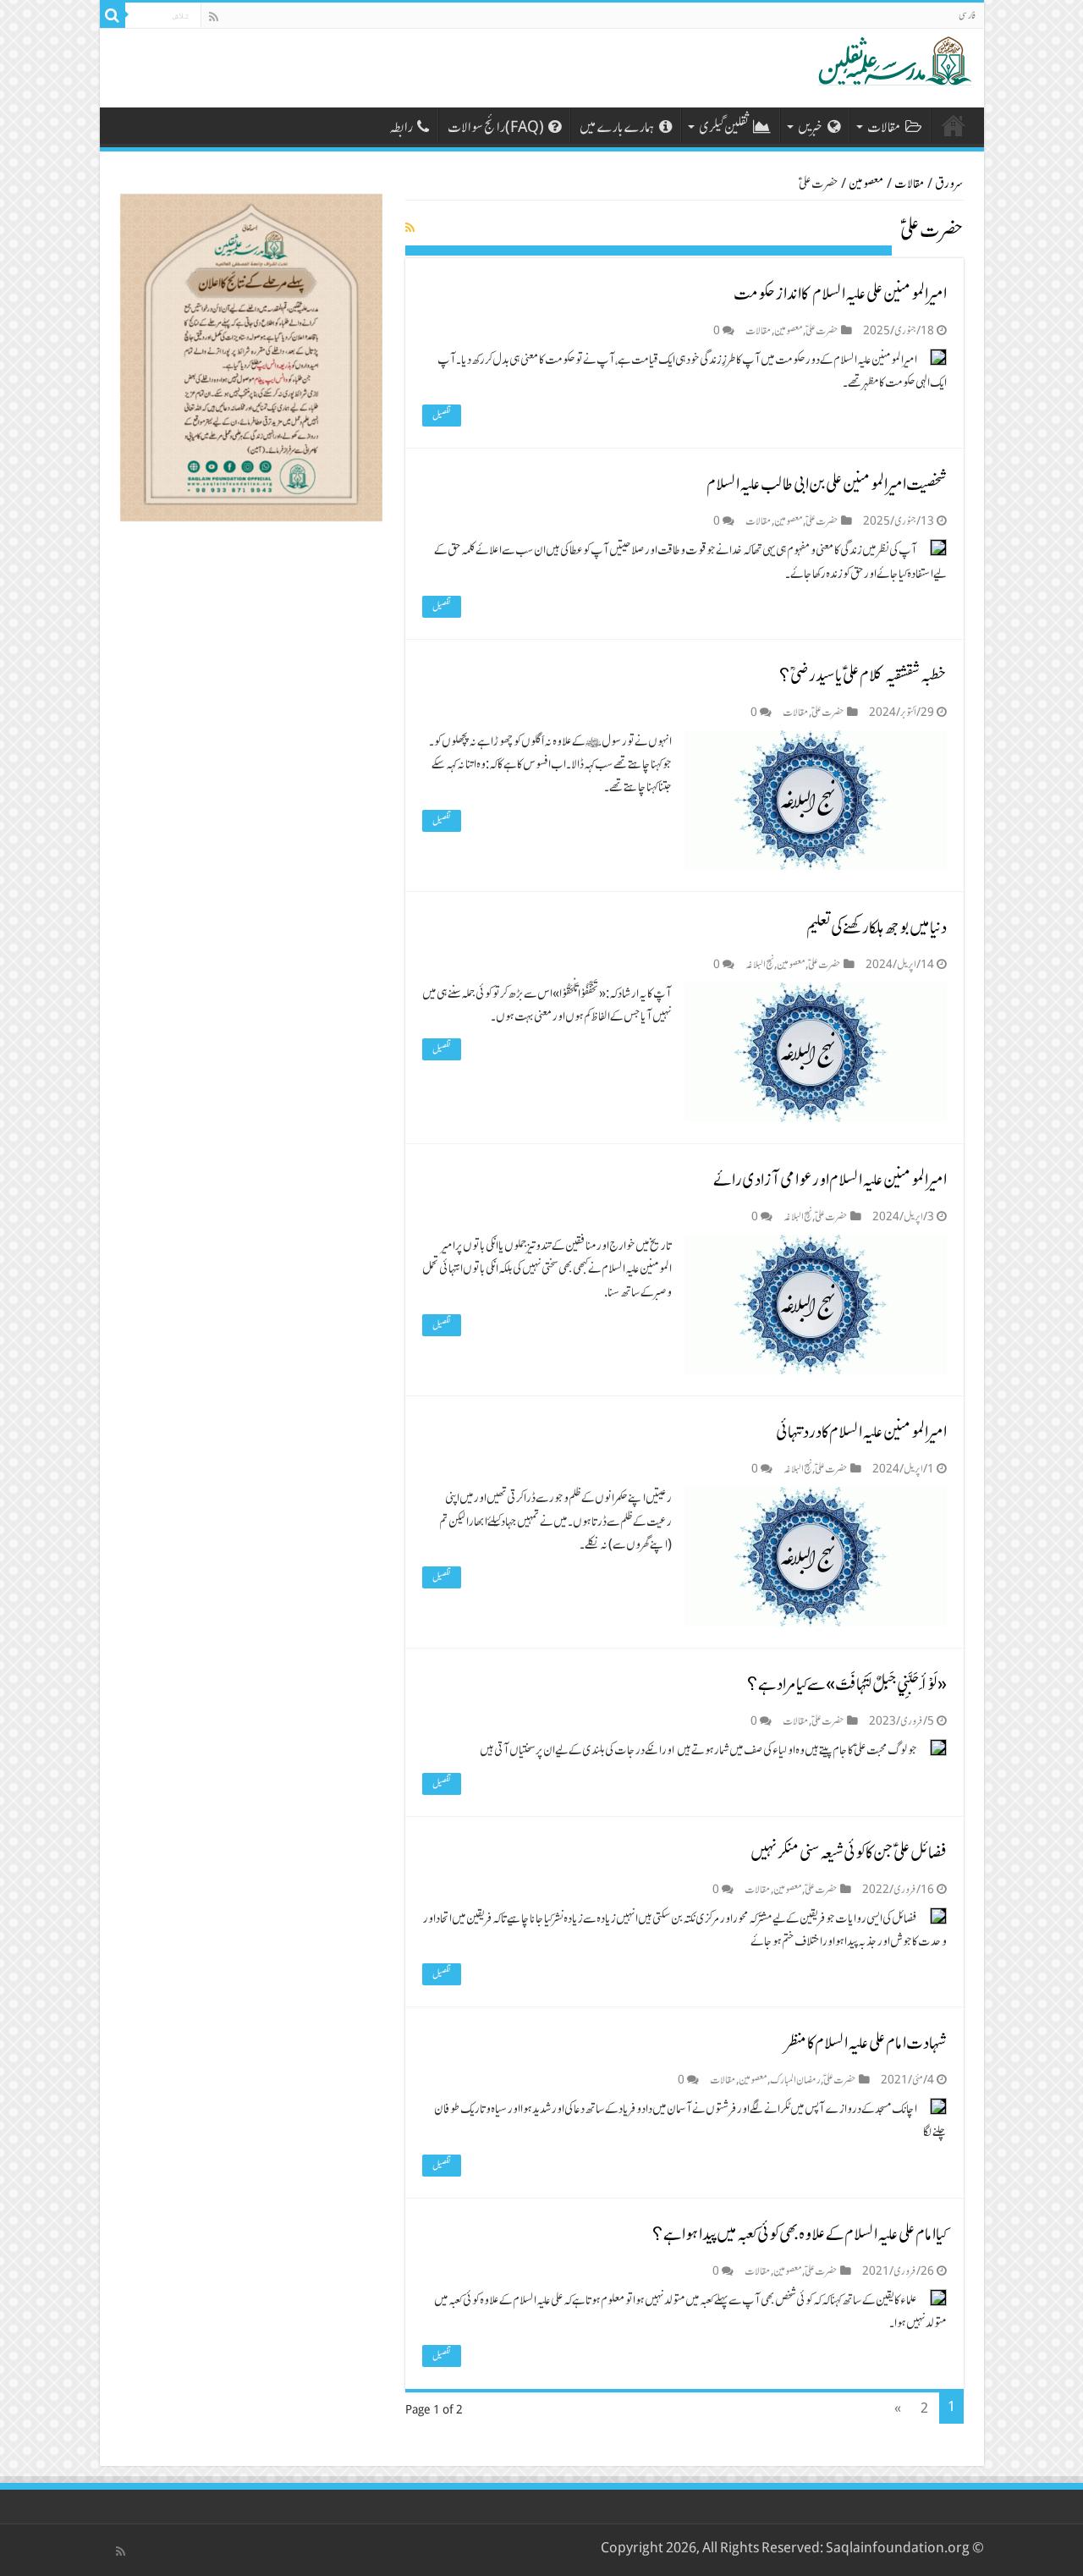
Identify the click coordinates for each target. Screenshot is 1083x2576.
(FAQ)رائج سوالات (496, 127)
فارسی (967, 15)
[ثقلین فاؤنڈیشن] (891, 59)
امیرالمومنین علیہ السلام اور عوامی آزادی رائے (830, 1179)
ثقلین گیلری (724, 127)
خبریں (811, 127)
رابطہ (401, 127)
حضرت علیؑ (822, 330)
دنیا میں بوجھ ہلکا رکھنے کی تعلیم (877, 927)
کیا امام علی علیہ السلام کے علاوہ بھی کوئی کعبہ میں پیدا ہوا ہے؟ (800, 2234)
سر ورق (954, 125)
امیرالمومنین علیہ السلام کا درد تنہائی (861, 1431)
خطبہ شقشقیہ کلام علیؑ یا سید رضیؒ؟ (863, 675)
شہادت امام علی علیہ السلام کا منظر (866, 2042)
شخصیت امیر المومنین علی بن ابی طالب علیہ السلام (827, 484)
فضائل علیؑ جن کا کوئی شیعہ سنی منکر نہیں (849, 1852)
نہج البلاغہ (760, 964)
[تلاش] (113, 15)
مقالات (884, 127)
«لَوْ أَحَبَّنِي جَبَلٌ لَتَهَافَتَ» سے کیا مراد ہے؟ (847, 1684)
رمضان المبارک (795, 2080)
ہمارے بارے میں (617, 127)
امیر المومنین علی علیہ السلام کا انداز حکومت (840, 293)
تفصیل (442, 416)
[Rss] (214, 17)
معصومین (866, 184)
